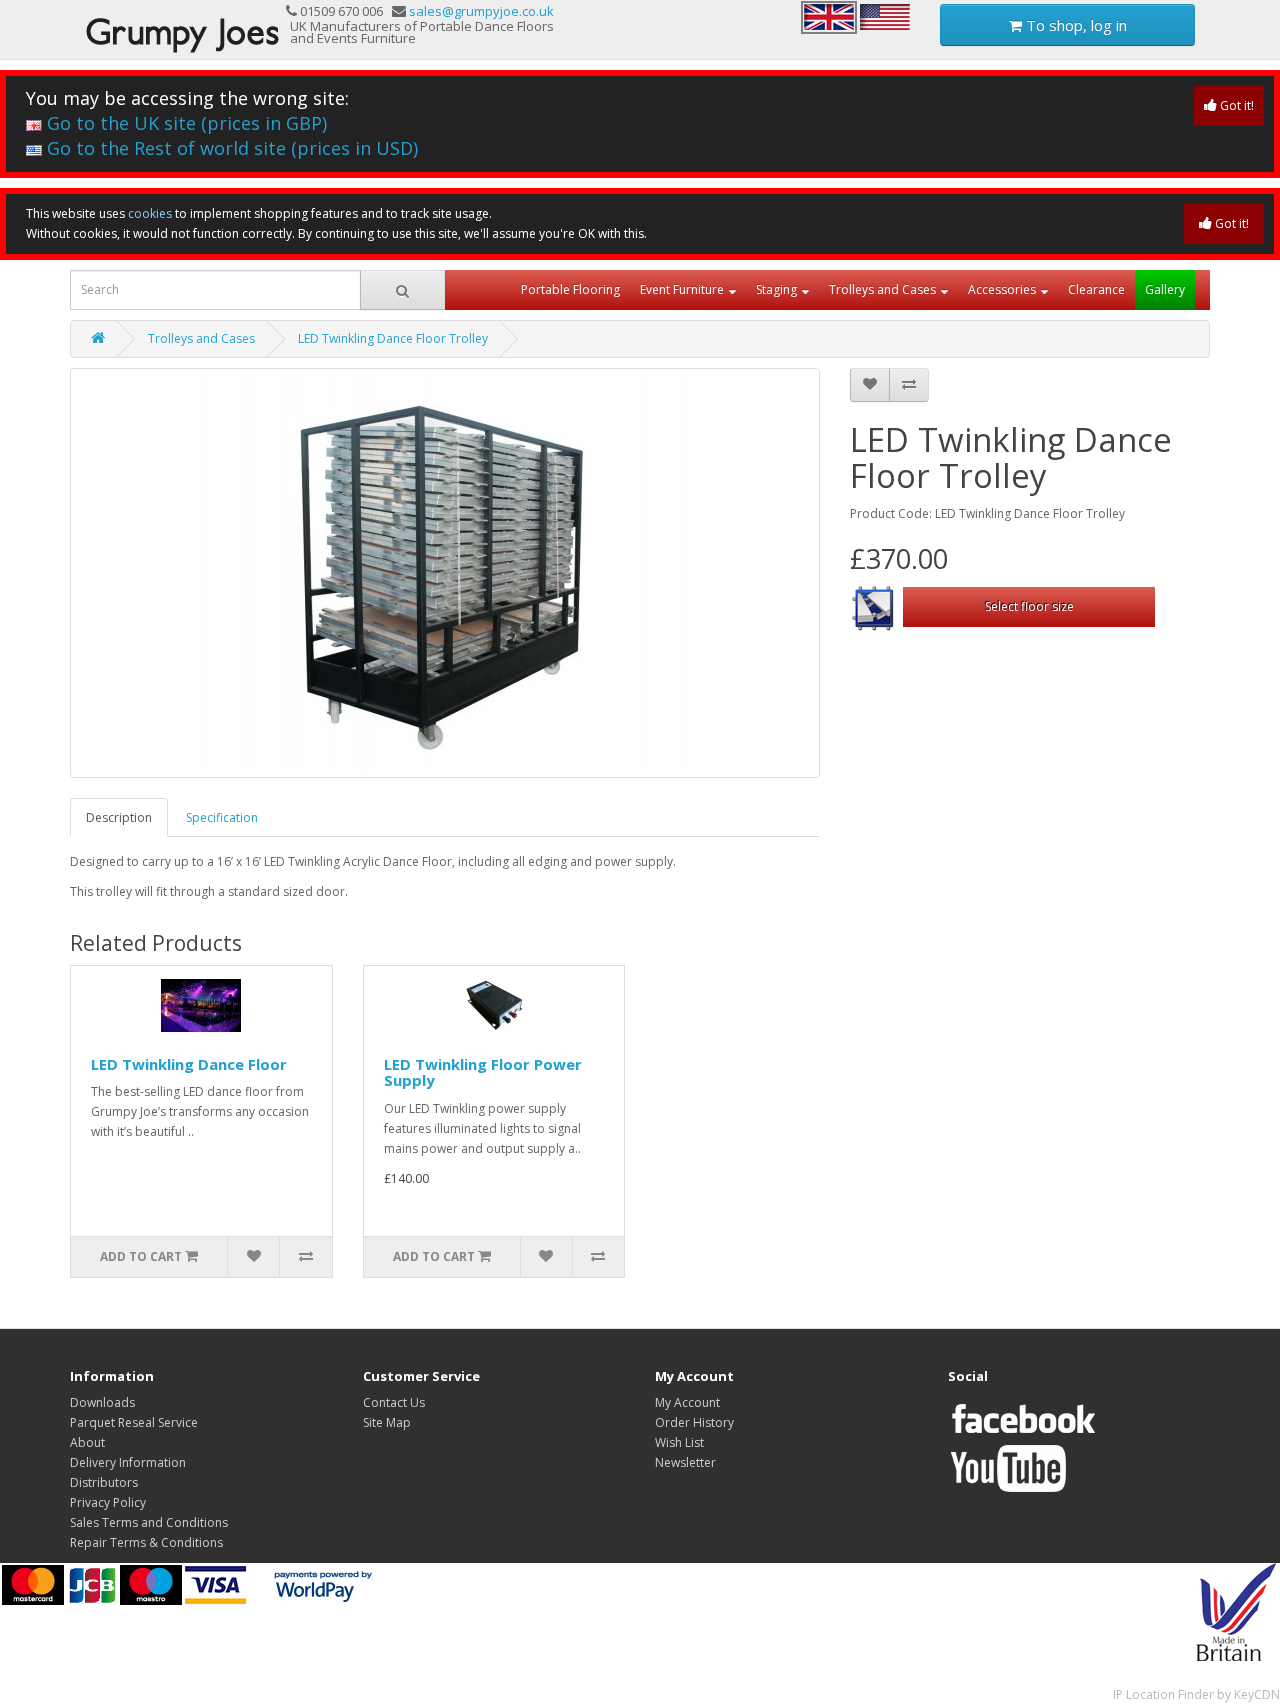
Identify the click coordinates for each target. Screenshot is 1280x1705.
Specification (222, 817)
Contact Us (394, 1402)
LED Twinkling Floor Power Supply (483, 1072)
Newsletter (685, 1462)
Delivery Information (128, 1462)
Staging (776, 289)
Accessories (1002, 289)
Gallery (1165, 289)
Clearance (1096, 289)
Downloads (102, 1402)
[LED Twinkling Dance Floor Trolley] (445, 573)
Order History (694, 1422)
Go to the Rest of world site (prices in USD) (230, 148)
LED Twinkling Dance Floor (189, 1064)
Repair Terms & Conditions (146, 1542)
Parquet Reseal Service (134, 1422)
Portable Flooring (570, 289)
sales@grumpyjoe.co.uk (481, 11)
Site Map (387, 1422)
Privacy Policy (108, 1502)
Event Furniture (682, 289)
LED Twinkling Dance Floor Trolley (393, 338)
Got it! (1235, 105)
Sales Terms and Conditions (149, 1522)
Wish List (679, 1442)
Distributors (104, 1482)
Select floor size (1029, 606)
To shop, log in (1074, 25)
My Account (687, 1402)
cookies (150, 213)
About (87, 1442)
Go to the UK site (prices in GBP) (184, 123)
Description (119, 817)
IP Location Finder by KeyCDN (1196, 1694)
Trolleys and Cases (882, 289)
